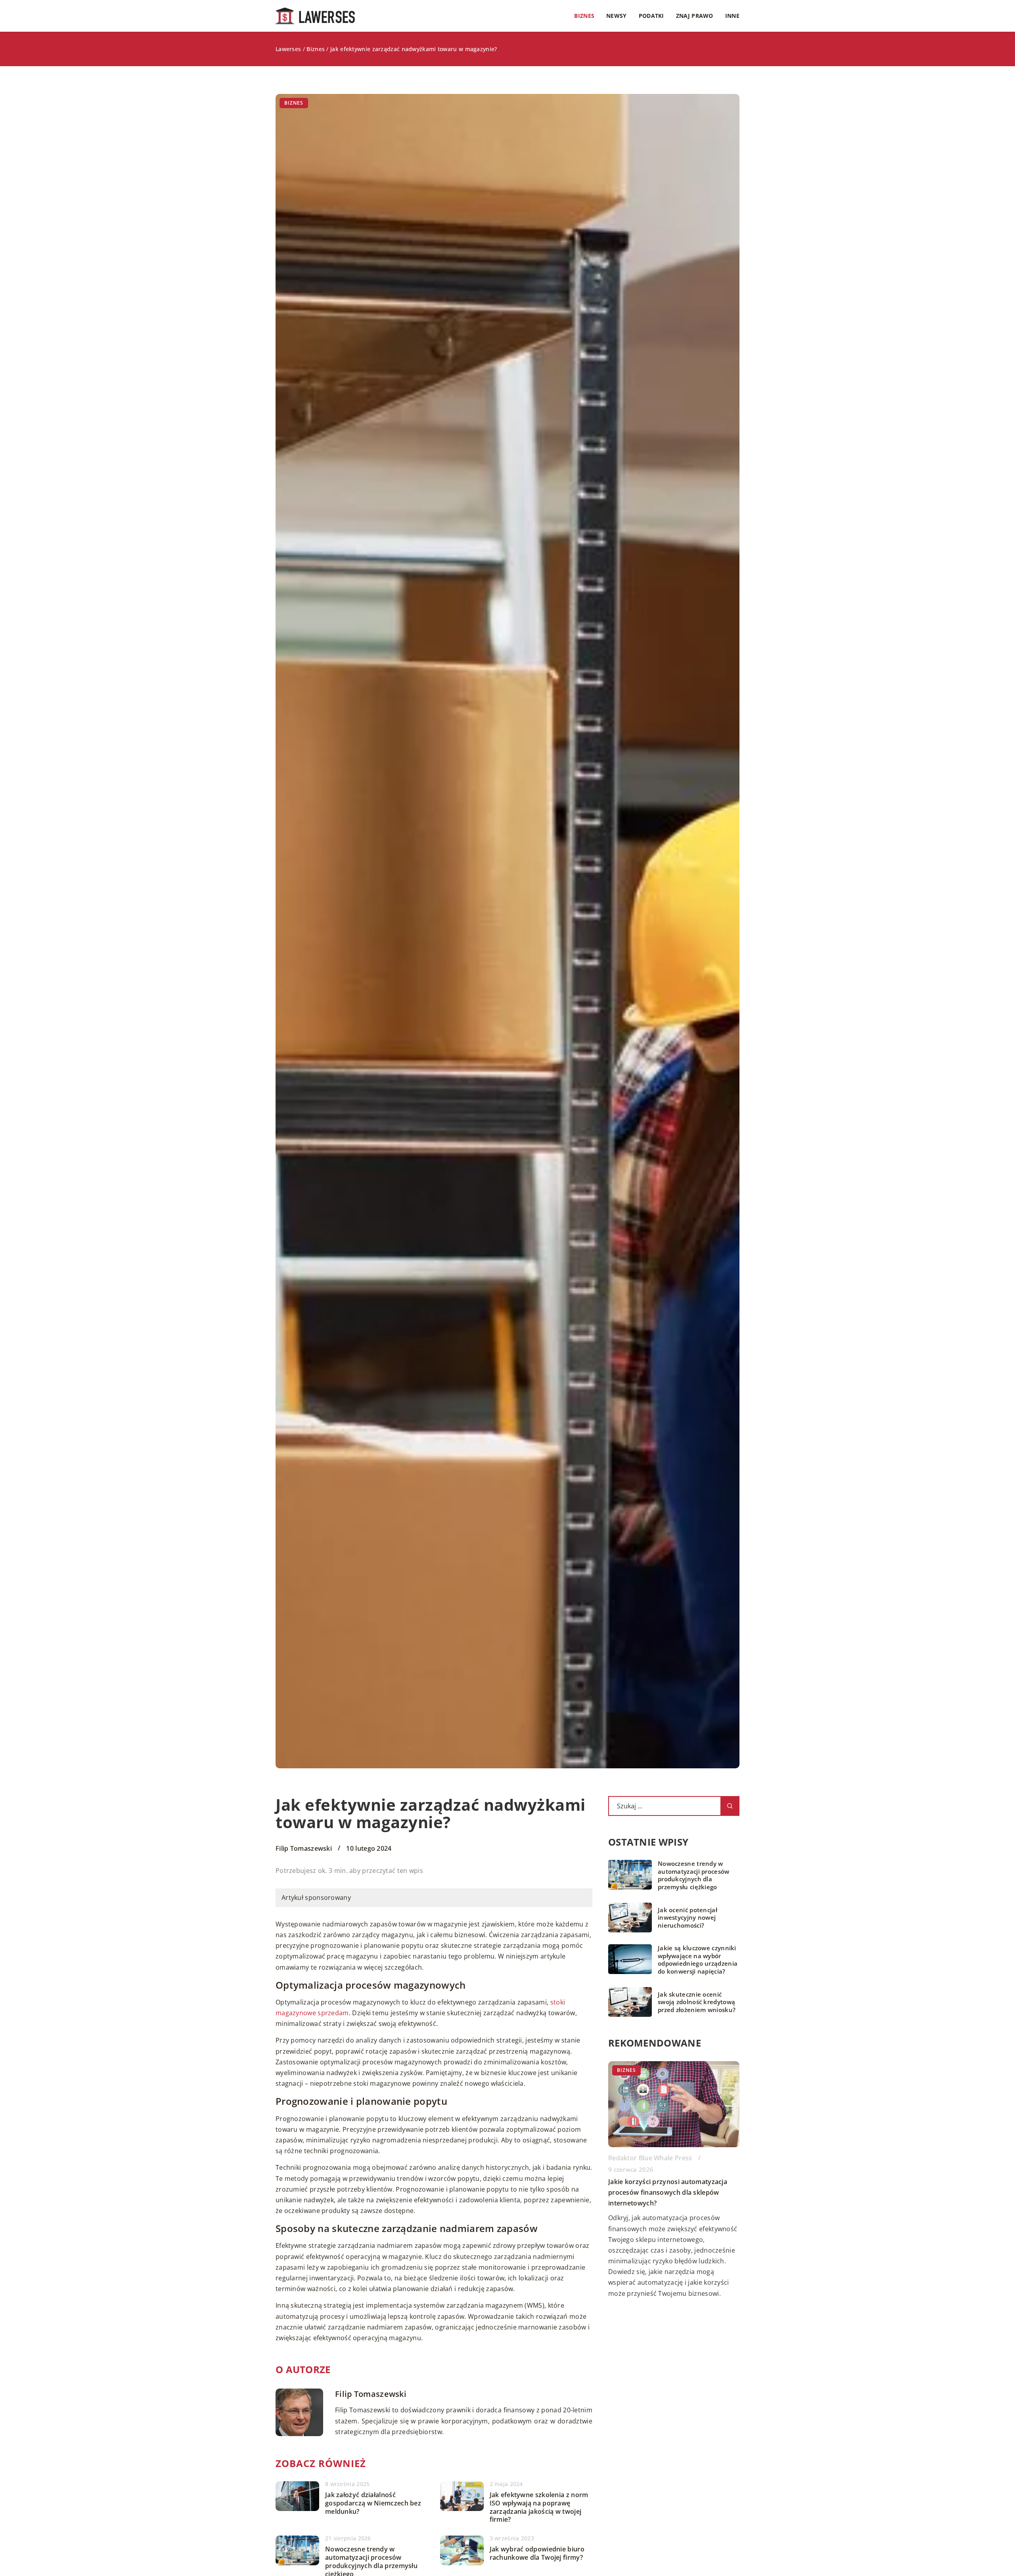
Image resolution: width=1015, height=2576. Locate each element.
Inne (732, 16)
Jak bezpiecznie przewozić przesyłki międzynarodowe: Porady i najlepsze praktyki (665, 2192)
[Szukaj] (730, 1806)
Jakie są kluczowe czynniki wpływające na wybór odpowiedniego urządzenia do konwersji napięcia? (698, 1960)
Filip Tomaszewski (304, 1848)
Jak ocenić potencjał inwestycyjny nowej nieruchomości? (688, 1918)
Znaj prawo (695, 16)
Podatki (651, 16)
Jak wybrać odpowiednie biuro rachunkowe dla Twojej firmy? (537, 2553)
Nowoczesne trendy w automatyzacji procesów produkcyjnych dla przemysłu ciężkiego (694, 1875)
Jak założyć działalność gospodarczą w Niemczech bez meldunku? (373, 2503)
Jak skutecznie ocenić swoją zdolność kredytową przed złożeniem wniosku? (697, 2002)
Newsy (617, 16)
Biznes (584, 16)
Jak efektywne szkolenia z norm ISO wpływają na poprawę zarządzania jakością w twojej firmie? (539, 2507)
